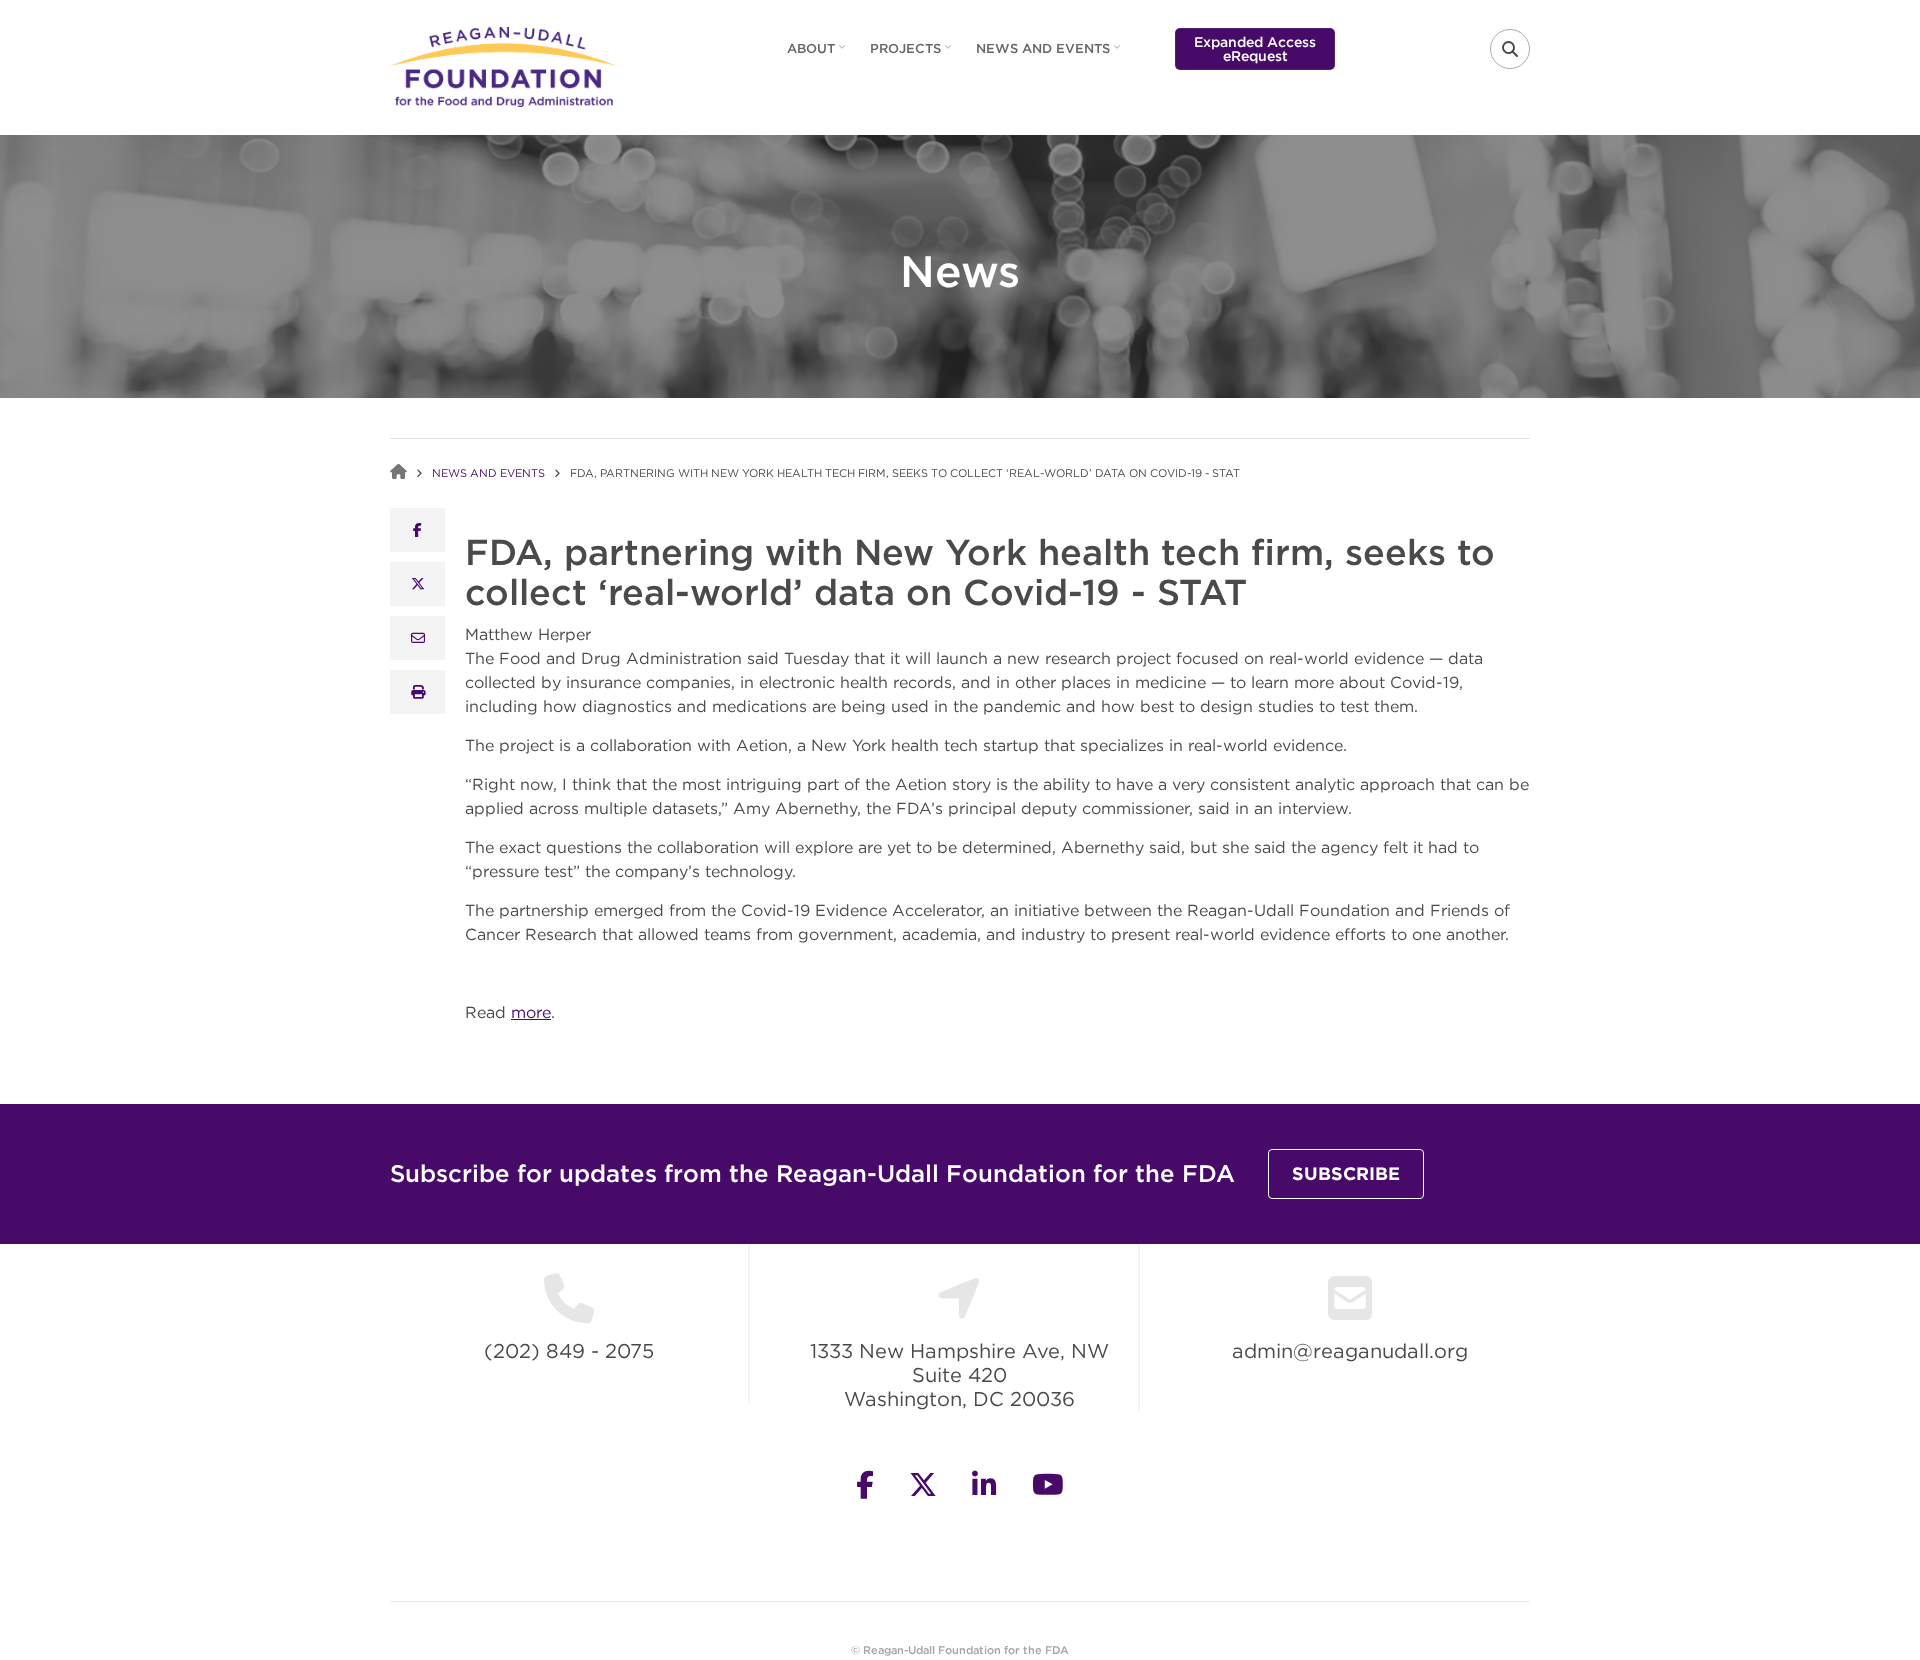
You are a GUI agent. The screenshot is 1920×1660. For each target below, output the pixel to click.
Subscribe (1346, 1173)
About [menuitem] (818, 55)
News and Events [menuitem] (1050, 55)
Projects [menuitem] (913, 55)
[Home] (503, 65)
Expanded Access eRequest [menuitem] (1255, 49)
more (531, 1012)
